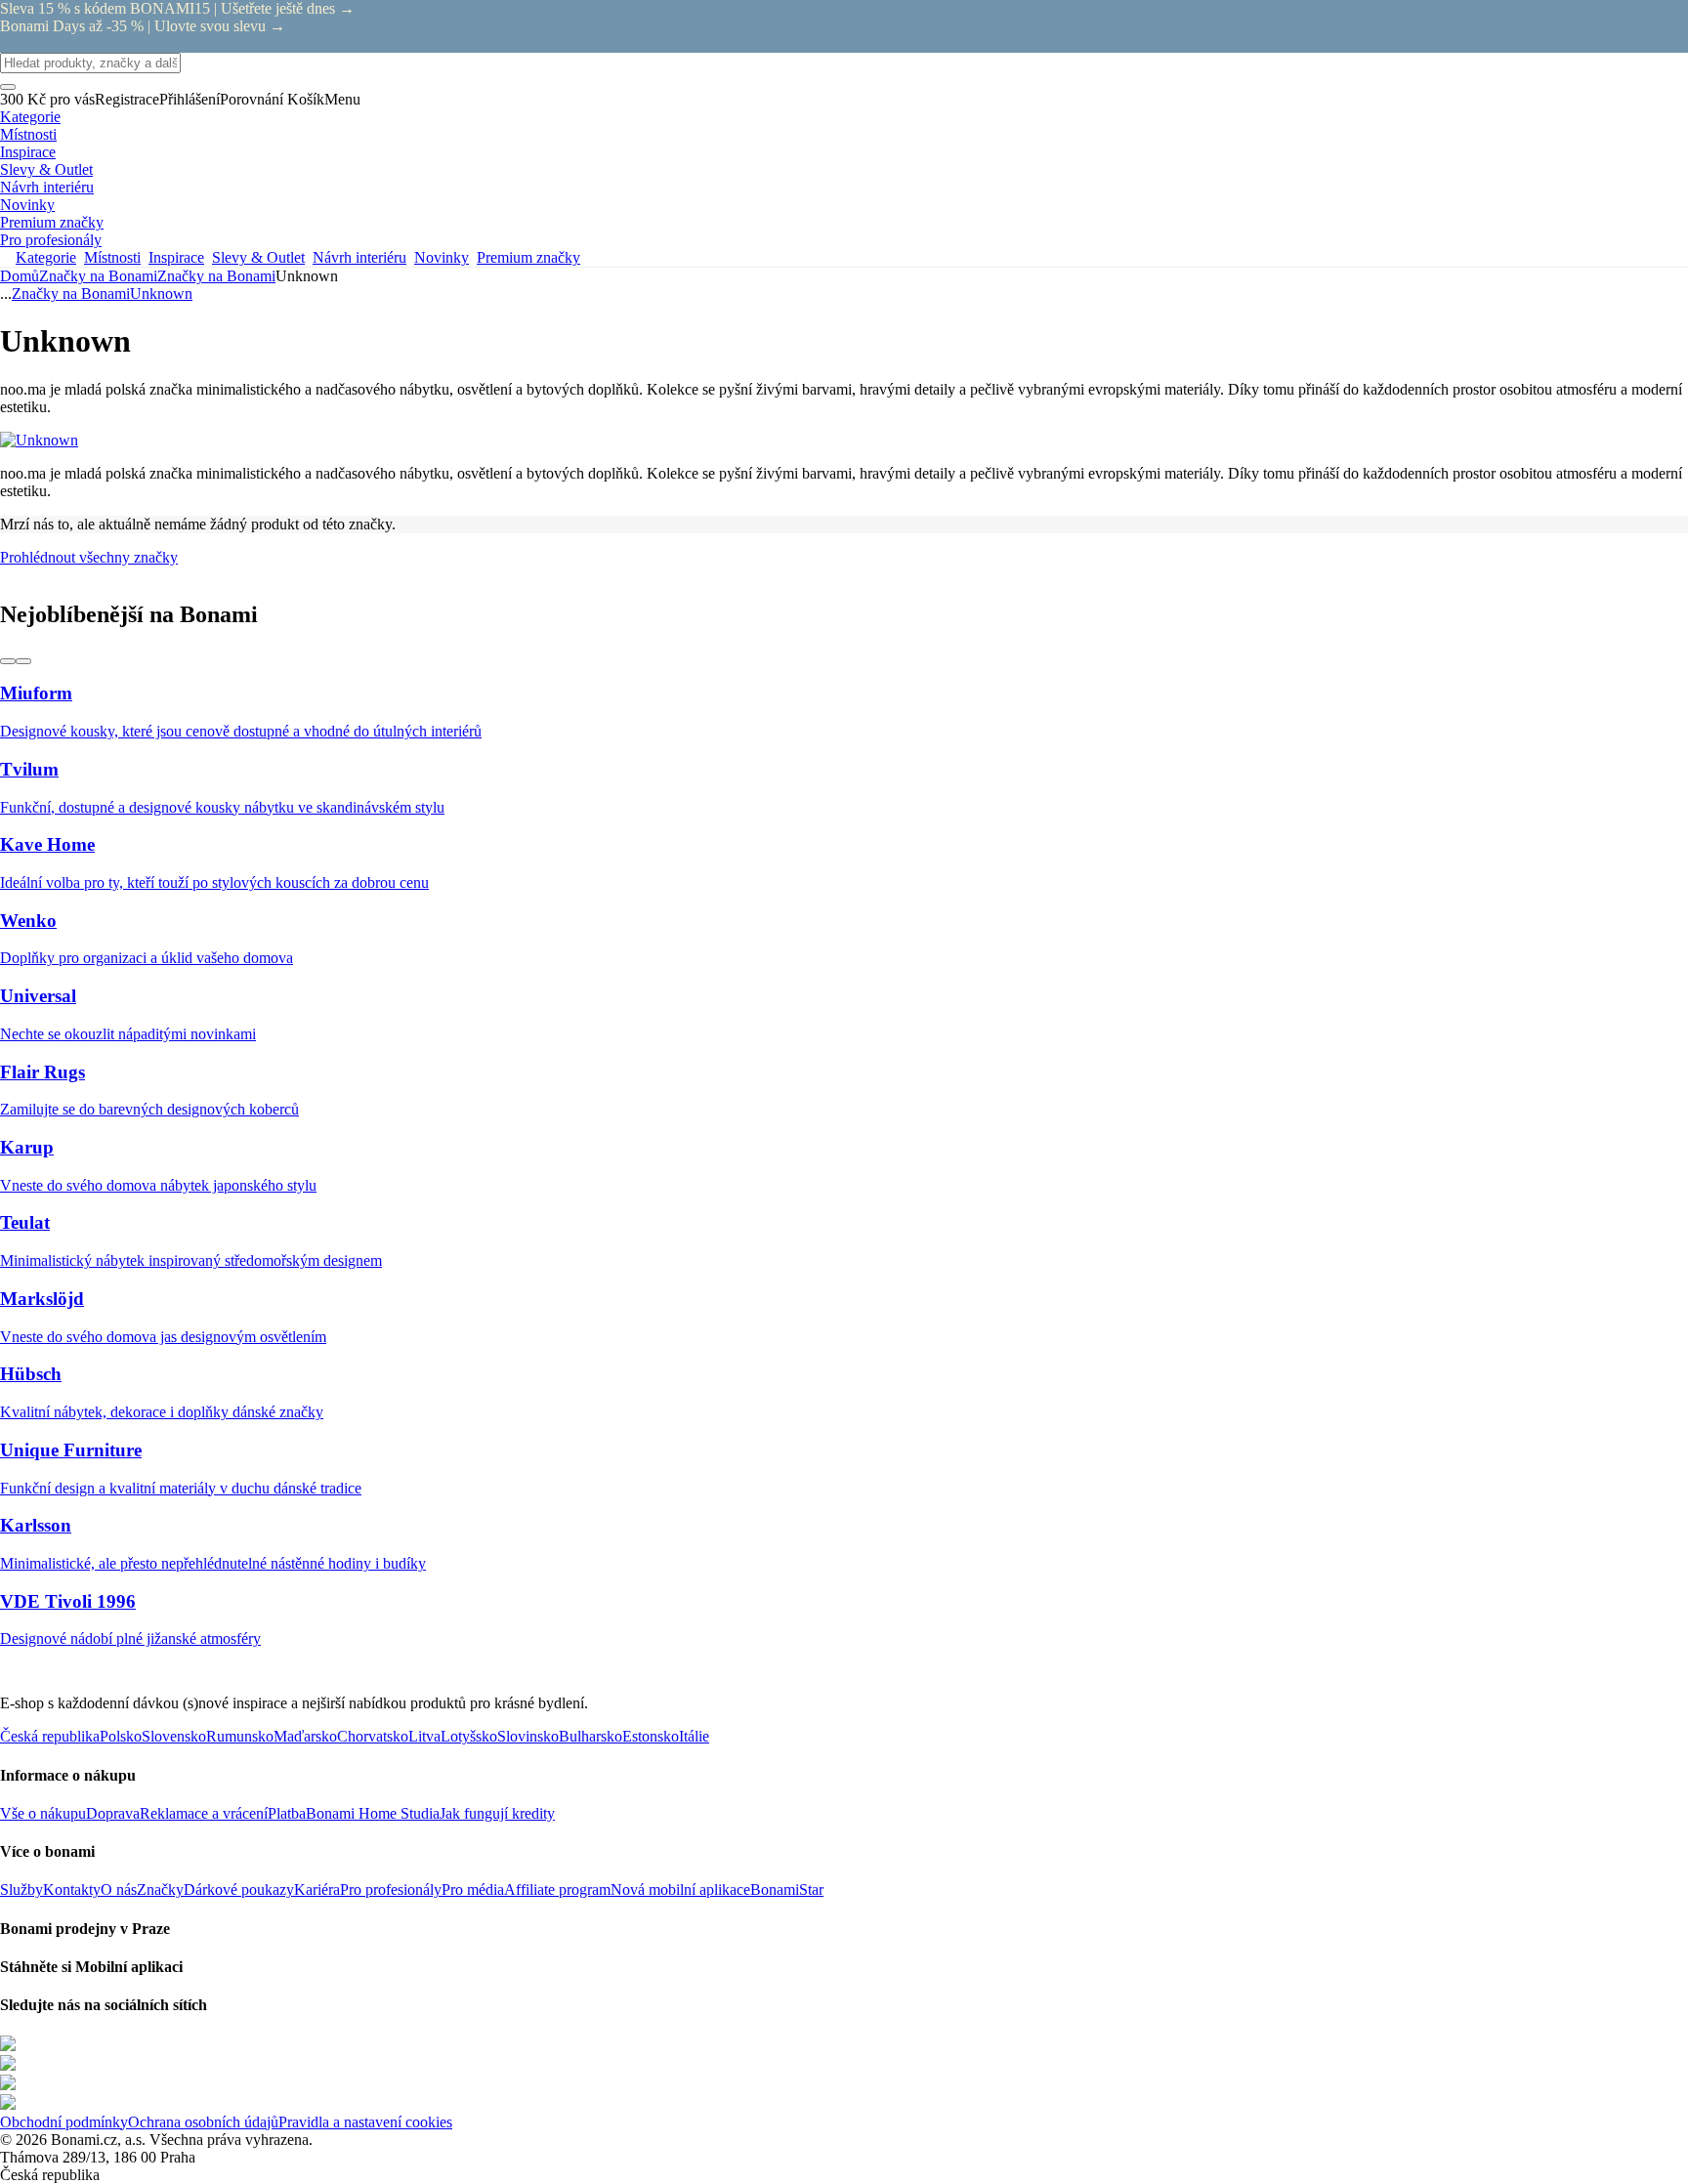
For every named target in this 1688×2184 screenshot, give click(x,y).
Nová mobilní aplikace (680, 1890)
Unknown (161, 294)
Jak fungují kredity (497, 1813)
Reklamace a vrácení (204, 1813)
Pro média (473, 1890)
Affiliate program (557, 1890)
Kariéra (317, 1890)
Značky (160, 1890)
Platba (287, 1813)
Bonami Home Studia (373, 1813)
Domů (20, 276)
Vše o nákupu (43, 1813)
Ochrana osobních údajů (203, 2122)
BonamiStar (787, 1890)
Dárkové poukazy (239, 1890)
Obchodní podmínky (64, 2122)
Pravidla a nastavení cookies (365, 2122)
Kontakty (72, 1890)
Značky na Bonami (216, 276)
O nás (119, 1890)
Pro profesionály (391, 1890)
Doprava (113, 1813)
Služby (21, 1890)
